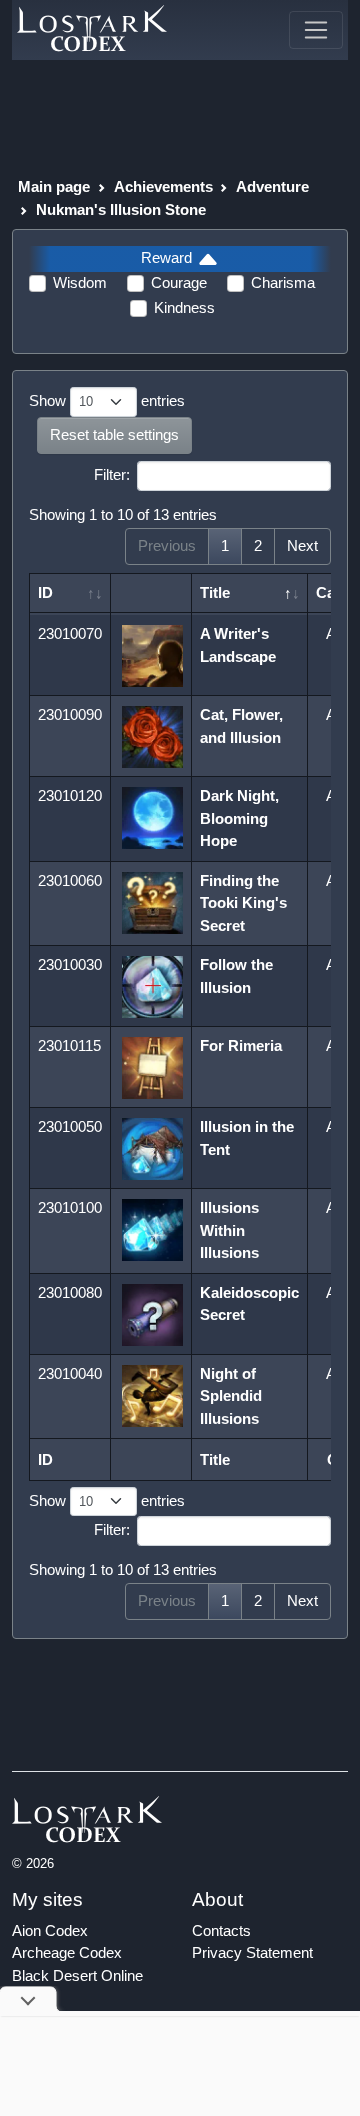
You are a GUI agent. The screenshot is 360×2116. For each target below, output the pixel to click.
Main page (54, 186)
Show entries (107, 400)
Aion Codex (50, 1930)
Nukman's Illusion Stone (121, 209)
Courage (179, 282)
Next (302, 545)
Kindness (184, 307)
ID (45, 592)
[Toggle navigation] (316, 30)
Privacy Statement (252, 1952)
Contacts (221, 1930)
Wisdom (80, 282)
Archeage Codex (67, 1952)
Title (215, 592)
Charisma (283, 282)
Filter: (112, 474)
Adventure (272, 186)
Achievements (163, 186)
